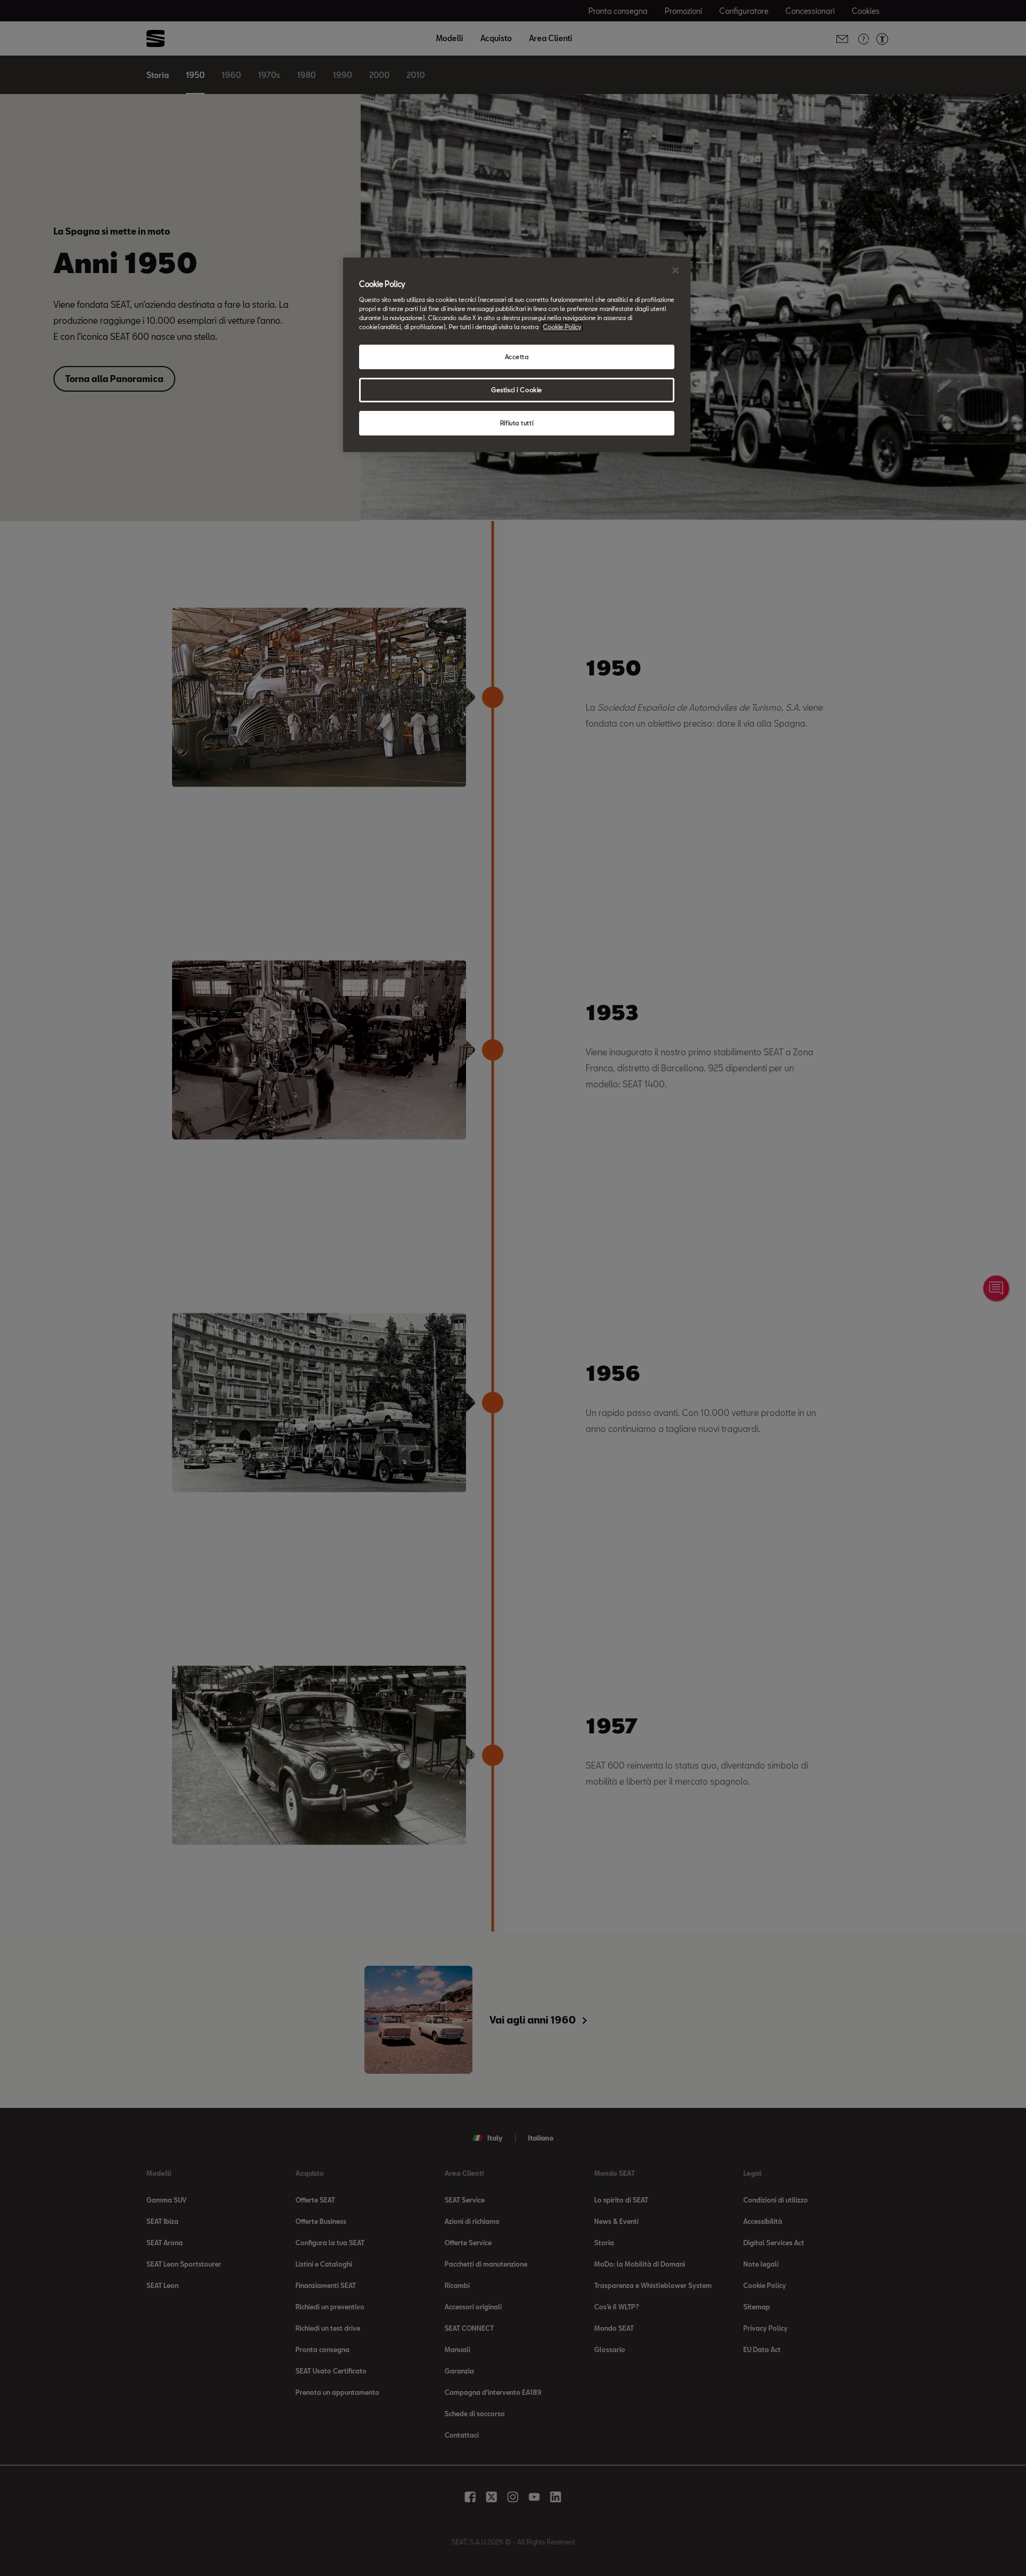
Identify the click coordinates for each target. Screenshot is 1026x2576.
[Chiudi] (675, 270)
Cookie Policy (562, 327)
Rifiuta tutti (517, 423)
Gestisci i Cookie (517, 390)
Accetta (517, 357)
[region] (517, 355)
